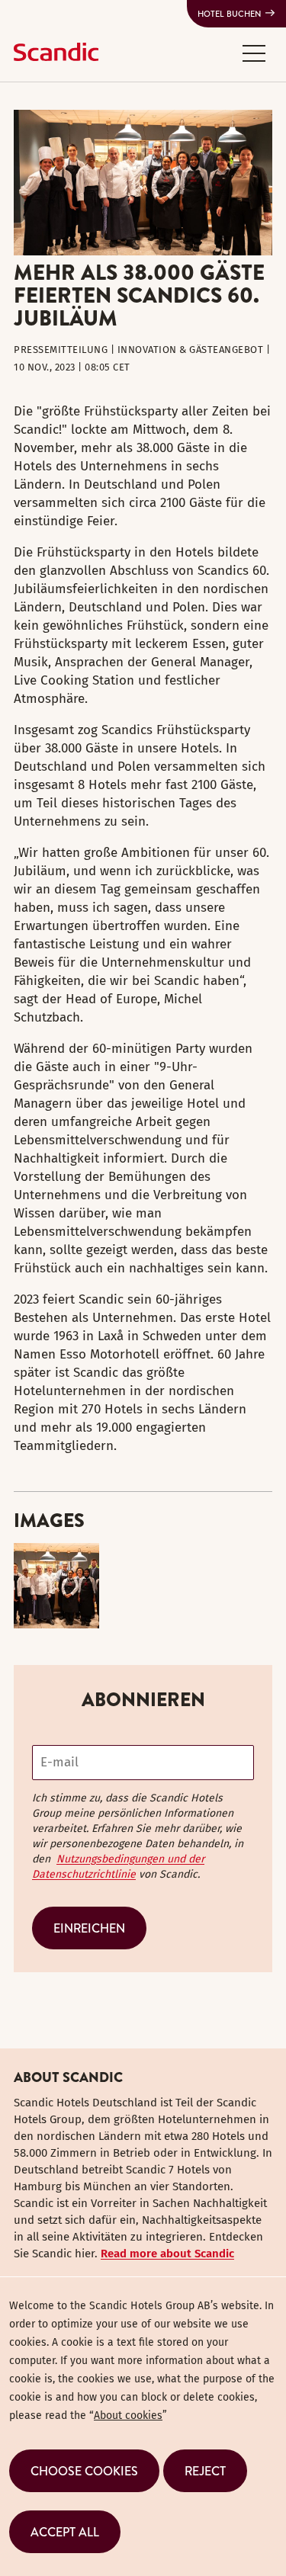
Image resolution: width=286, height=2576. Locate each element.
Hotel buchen (229, 14)
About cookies (128, 2416)
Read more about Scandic (167, 2254)
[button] (254, 53)
